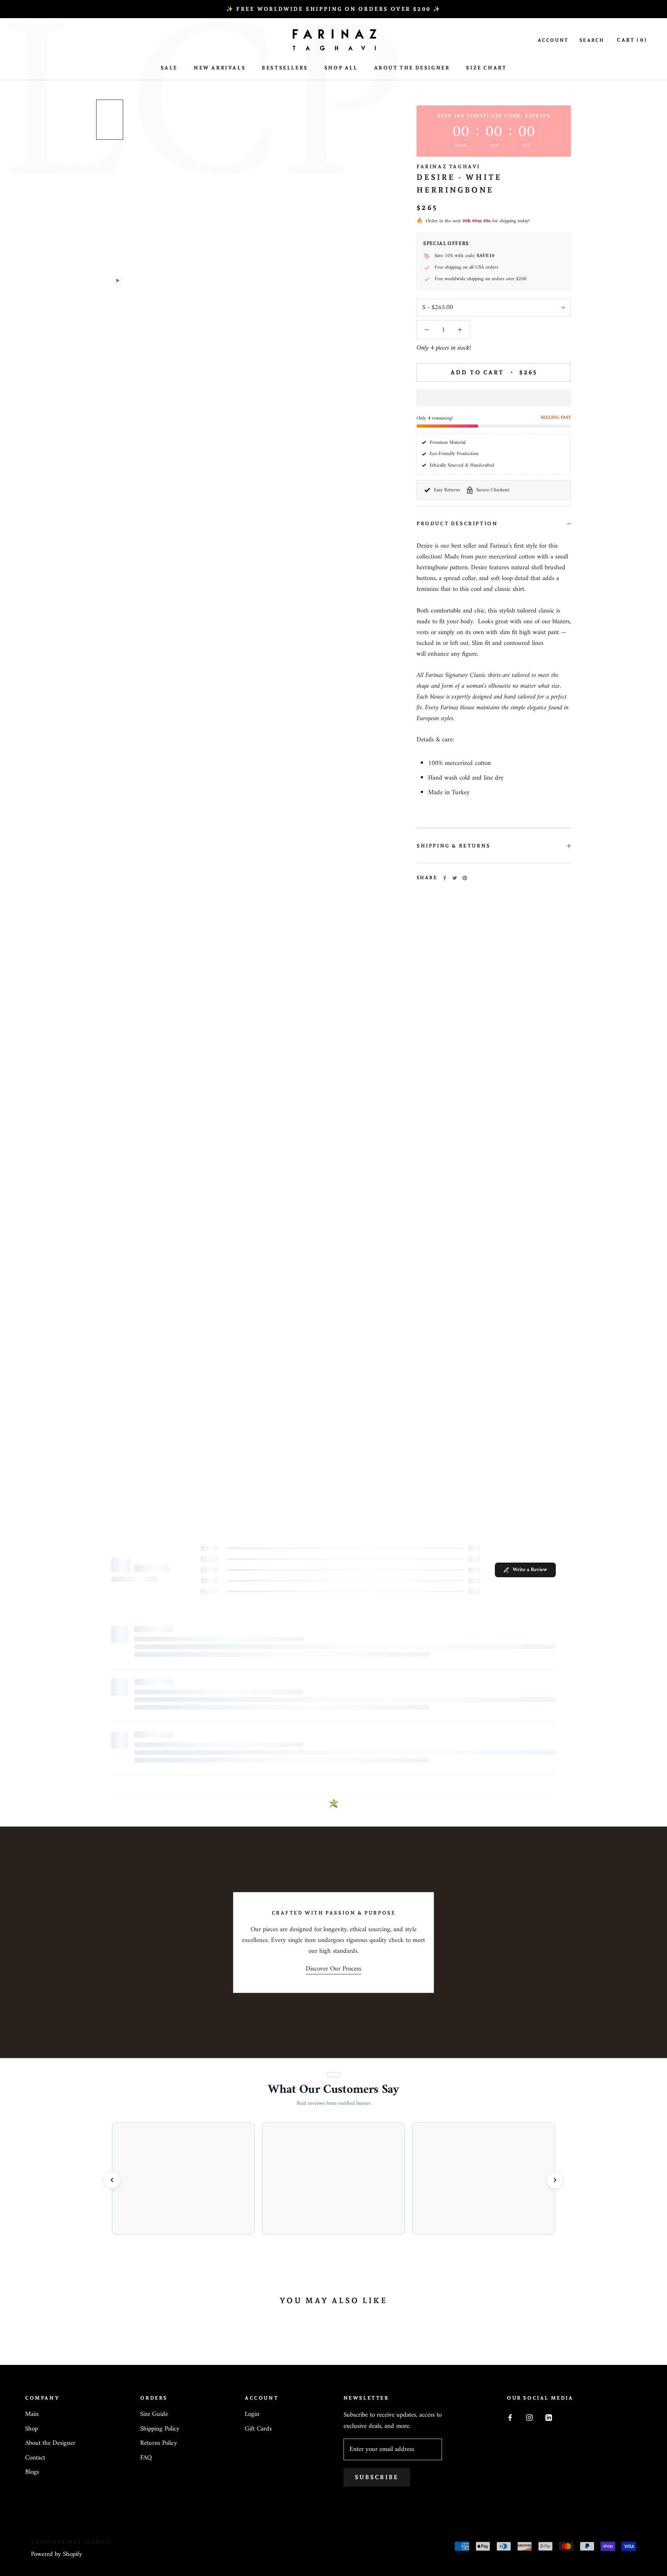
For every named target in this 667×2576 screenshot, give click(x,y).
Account (553, 40)
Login (252, 2415)
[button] (494, 398)
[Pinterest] (465, 878)
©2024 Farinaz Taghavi (71, 2542)
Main (32, 2415)
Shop (31, 2429)
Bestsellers (285, 68)
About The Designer (412, 68)
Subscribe (377, 2477)
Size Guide (154, 2415)
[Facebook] (445, 878)
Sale (169, 68)
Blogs (32, 2473)
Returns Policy (159, 2444)
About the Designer (50, 2444)
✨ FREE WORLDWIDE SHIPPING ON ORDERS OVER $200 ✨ (333, 9)
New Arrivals (220, 68)
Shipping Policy (160, 2429)
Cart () (632, 40)
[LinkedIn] (549, 2417)
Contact (35, 2458)
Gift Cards (258, 2429)
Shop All (341, 68)
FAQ (146, 2458)
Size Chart (486, 68)
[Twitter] (455, 878)
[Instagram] (529, 2417)
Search (592, 40)
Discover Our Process (333, 1969)
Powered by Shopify (57, 2554)
